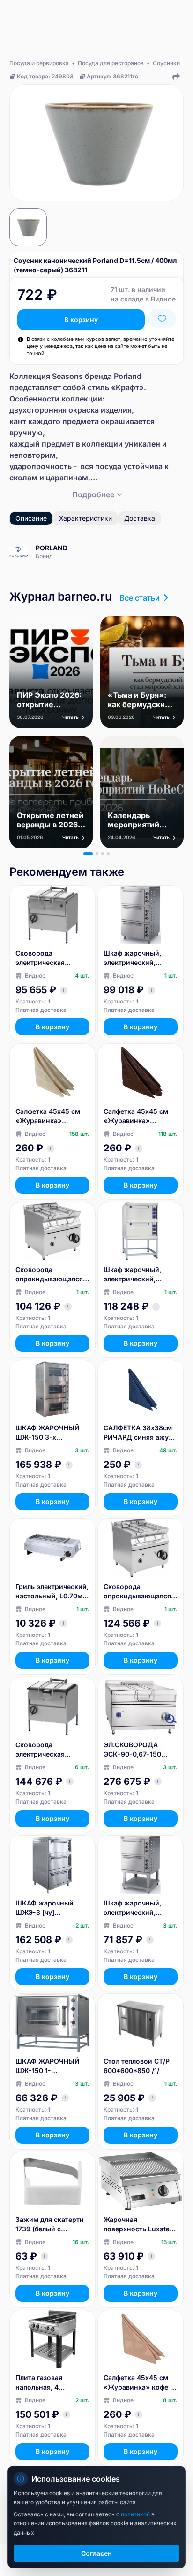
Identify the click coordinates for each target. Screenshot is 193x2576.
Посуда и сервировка (39, 63)
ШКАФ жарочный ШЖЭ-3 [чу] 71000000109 (45, 1908)
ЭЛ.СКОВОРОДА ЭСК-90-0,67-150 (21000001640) (132, 1750)
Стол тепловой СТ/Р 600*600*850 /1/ (137, 2066)
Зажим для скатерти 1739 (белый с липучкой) (50, 2225)
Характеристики (85, 518)
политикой (136, 2514)
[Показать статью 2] (97, 854)
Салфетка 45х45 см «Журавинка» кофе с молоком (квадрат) (139, 2383)
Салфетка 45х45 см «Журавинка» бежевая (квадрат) (48, 1116)
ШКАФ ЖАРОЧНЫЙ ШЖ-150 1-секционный (48, 2066)
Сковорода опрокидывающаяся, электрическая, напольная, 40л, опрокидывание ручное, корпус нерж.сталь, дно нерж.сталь (50, 1275)
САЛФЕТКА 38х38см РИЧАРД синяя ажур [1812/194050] (138, 1433)
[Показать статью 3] (103, 854)
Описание (31, 518)
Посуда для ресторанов (111, 63)
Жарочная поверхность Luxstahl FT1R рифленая (140, 2225)
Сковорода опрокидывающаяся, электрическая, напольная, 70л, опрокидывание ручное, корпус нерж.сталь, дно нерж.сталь (138, 1592)
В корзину (81, 320)
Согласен (96, 2553)
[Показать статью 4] (108, 854)
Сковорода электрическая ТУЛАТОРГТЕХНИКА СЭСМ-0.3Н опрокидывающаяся (49, 958)
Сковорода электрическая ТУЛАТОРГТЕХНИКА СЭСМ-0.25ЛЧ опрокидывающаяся (49, 1750)
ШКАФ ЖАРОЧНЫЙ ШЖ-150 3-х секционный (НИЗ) (48, 1433)
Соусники (166, 63)
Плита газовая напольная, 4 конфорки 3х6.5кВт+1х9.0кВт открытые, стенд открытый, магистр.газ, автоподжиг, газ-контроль (46, 2383)
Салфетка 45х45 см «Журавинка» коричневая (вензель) (140, 1116)
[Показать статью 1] (88, 854)
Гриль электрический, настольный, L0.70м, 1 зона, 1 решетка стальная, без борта (52, 1592)
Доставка (140, 518)
